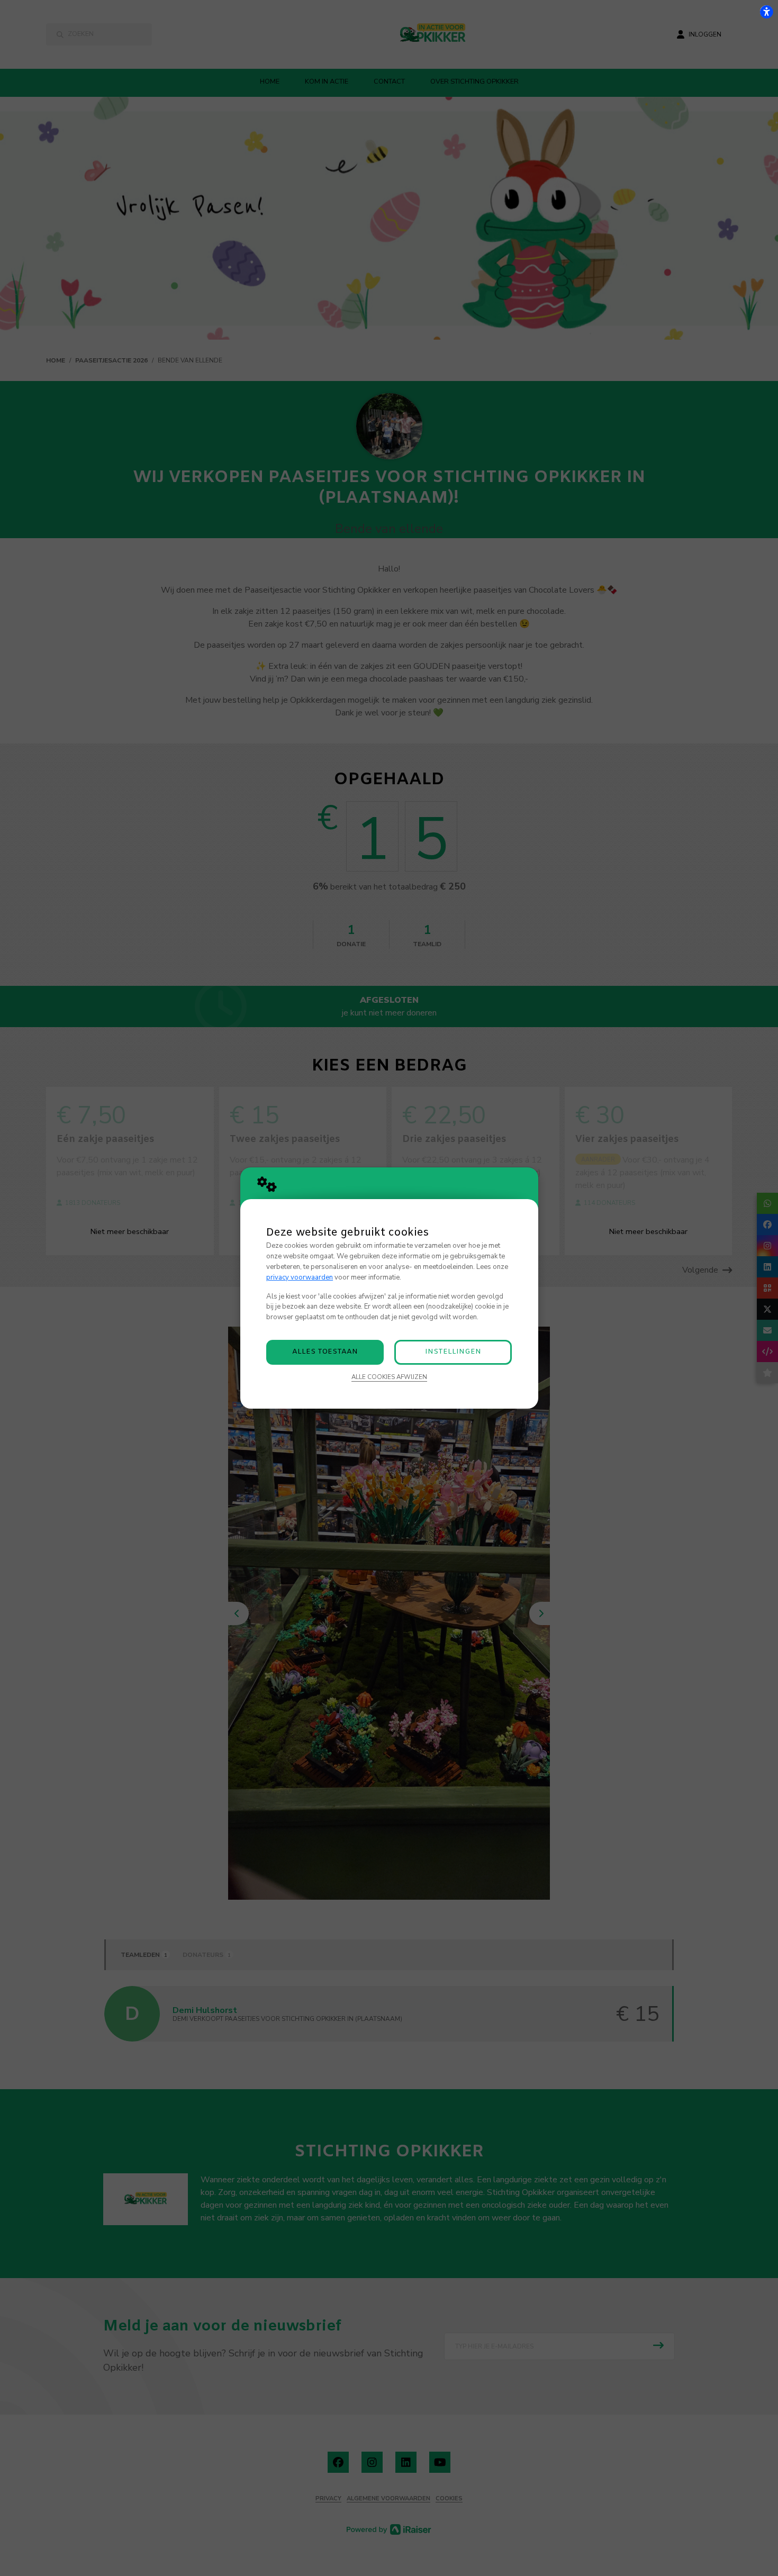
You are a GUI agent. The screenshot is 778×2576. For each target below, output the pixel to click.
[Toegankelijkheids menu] (766, 12)
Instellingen (453, 1352)
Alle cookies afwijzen (389, 1377)
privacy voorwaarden (300, 1277)
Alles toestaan (325, 1352)
